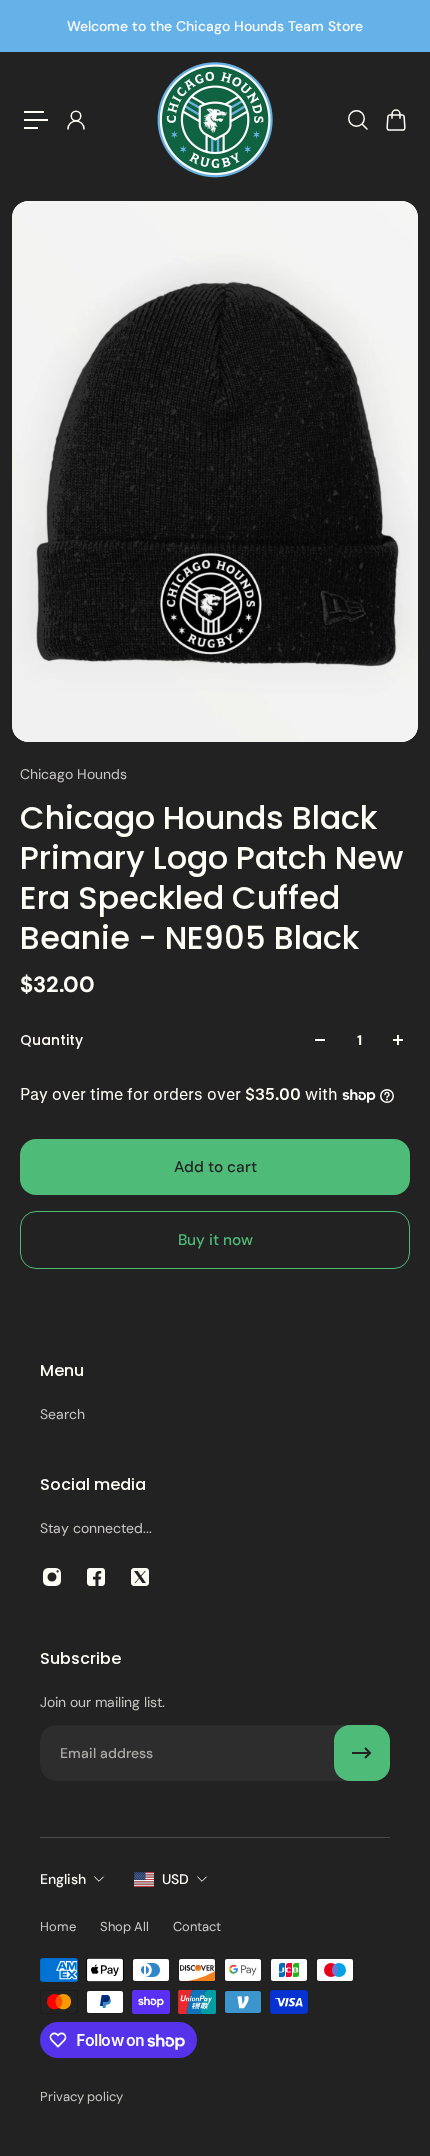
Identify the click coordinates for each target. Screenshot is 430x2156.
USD (175, 1879)
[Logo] (215, 120)
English (63, 1879)
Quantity (51, 1040)
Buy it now (215, 1240)
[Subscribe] (362, 1753)
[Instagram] (52, 1577)
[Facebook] (96, 1577)
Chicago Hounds (73, 774)
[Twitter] (140, 1577)
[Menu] (36, 120)
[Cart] (395, 120)
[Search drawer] (357, 120)
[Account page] (75, 120)
